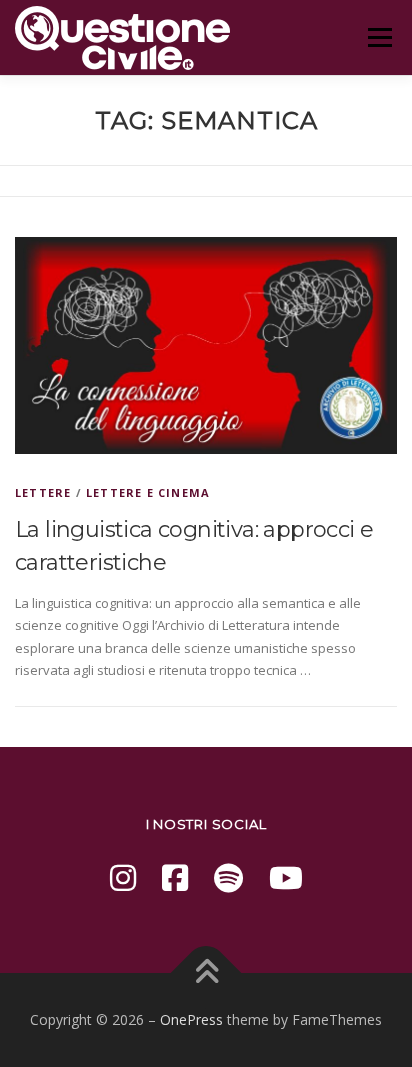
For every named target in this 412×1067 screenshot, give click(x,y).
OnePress (191, 1019)
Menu (379, 37)
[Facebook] (175, 877)
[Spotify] (228, 877)
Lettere (43, 492)
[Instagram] (123, 877)
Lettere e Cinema (148, 492)
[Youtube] (286, 877)
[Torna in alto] (206, 972)
